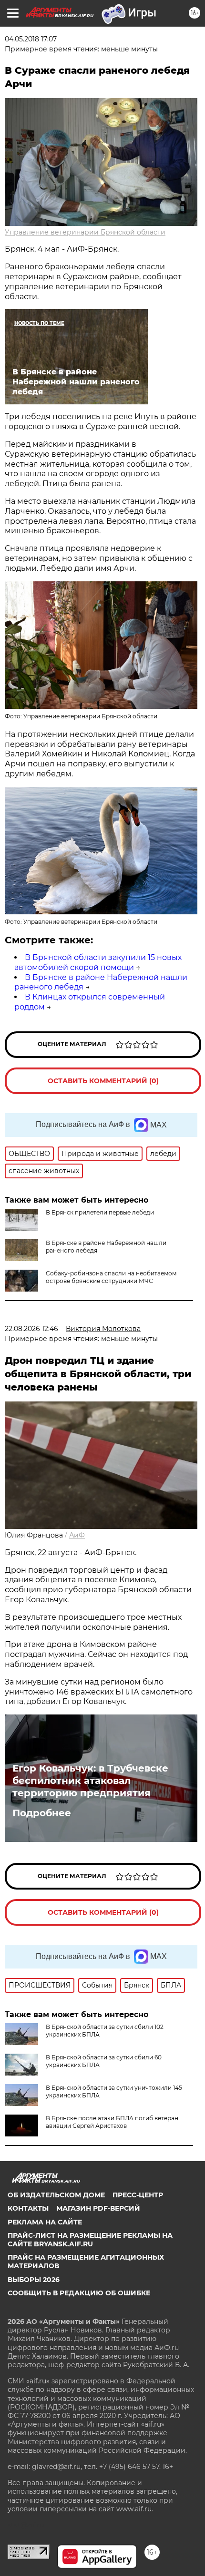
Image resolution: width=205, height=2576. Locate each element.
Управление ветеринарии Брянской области (85, 232)
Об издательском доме (56, 2195)
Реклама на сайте (45, 2222)
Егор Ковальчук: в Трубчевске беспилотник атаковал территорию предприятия (90, 1781)
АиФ (77, 1535)
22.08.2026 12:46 (31, 1329)
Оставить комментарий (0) (103, 1081)
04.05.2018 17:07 (31, 39)
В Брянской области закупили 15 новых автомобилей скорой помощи (98, 962)
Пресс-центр (138, 2195)
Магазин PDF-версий (98, 2208)
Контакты (28, 2208)
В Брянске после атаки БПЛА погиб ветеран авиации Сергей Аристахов (112, 2122)
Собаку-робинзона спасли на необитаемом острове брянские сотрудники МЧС (111, 1277)
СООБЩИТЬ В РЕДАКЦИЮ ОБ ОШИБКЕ (79, 2293)
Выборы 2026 (34, 2280)
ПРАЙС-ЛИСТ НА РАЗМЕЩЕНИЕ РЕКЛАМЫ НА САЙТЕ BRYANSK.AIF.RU (90, 2240)
